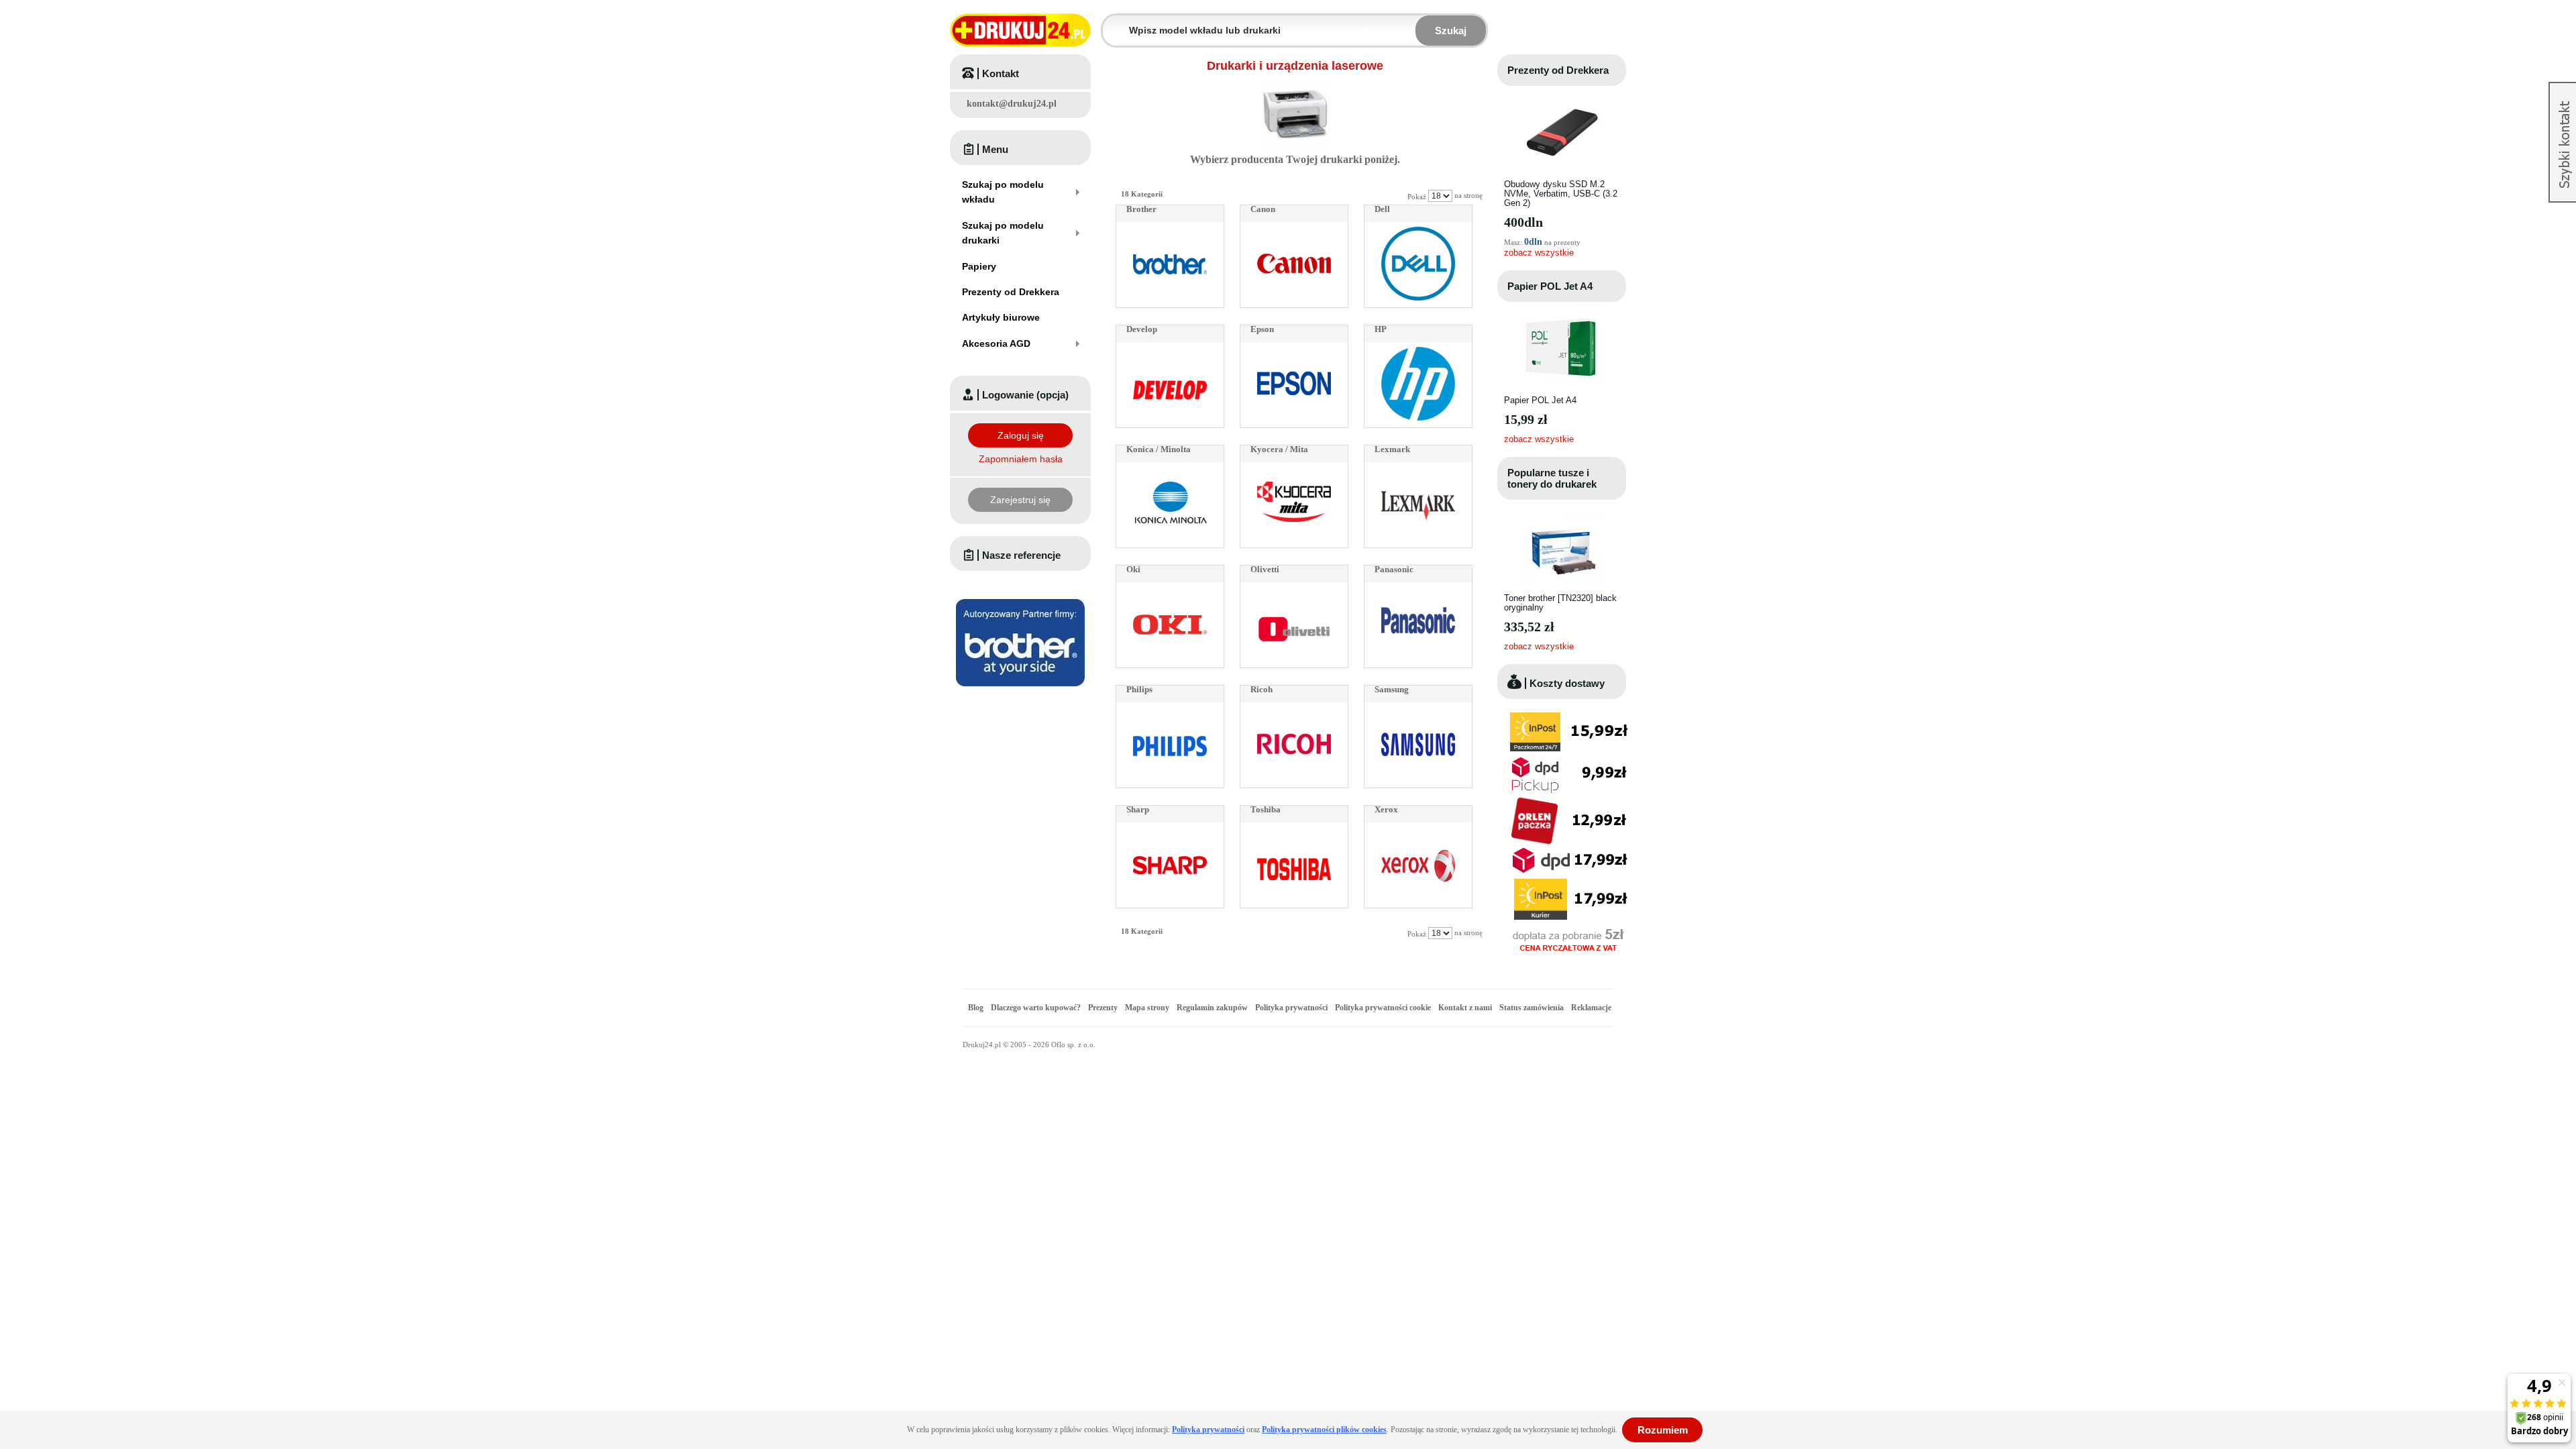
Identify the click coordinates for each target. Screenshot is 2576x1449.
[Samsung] (1418, 711)
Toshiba (1266, 809)
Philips (1139, 689)
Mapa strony (1147, 1008)
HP (1381, 329)
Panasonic (1394, 569)
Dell (1382, 209)
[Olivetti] (1294, 591)
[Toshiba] (1294, 831)
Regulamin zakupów (1212, 1008)
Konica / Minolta (1159, 449)
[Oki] (1170, 591)
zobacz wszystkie (1539, 253)
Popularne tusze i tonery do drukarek (1552, 478)
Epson (1262, 329)
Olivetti (1265, 569)
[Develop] (1170, 351)
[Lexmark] (1418, 471)
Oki (1133, 569)
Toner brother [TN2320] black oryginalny (1560, 603)
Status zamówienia (1533, 1008)
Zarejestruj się (1020, 500)
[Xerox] (1418, 831)
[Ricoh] (1294, 711)
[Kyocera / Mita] (1294, 471)
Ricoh (1262, 689)
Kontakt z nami (1465, 1008)
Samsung (1392, 689)
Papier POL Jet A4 (1550, 286)
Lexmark (1392, 449)
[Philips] (1170, 711)
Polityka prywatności (1291, 1008)
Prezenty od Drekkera (1558, 70)
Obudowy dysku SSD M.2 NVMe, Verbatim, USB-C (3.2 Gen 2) (1561, 194)
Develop (1142, 329)
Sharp (1138, 809)
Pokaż (1417, 197)
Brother (1141, 209)
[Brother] (1170, 231)
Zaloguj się (1021, 435)
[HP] (1418, 351)
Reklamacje (1591, 1008)
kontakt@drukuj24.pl (1012, 104)
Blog (976, 1008)
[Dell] (1418, 231)
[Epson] (1294, 351)
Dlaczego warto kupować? (1036, 1008)
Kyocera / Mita (1279, 449)
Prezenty (1103, 1008)
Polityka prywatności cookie (1383, 1008)
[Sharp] (1170, 831)
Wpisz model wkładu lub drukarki (1111, 22)
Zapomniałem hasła (1021, 459)
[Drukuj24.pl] (1020, 30)
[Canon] (1294, 231)
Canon (1263, 209)
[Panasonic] (1418, 591)
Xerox (1386, 809)
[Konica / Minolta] (1170, 471)
